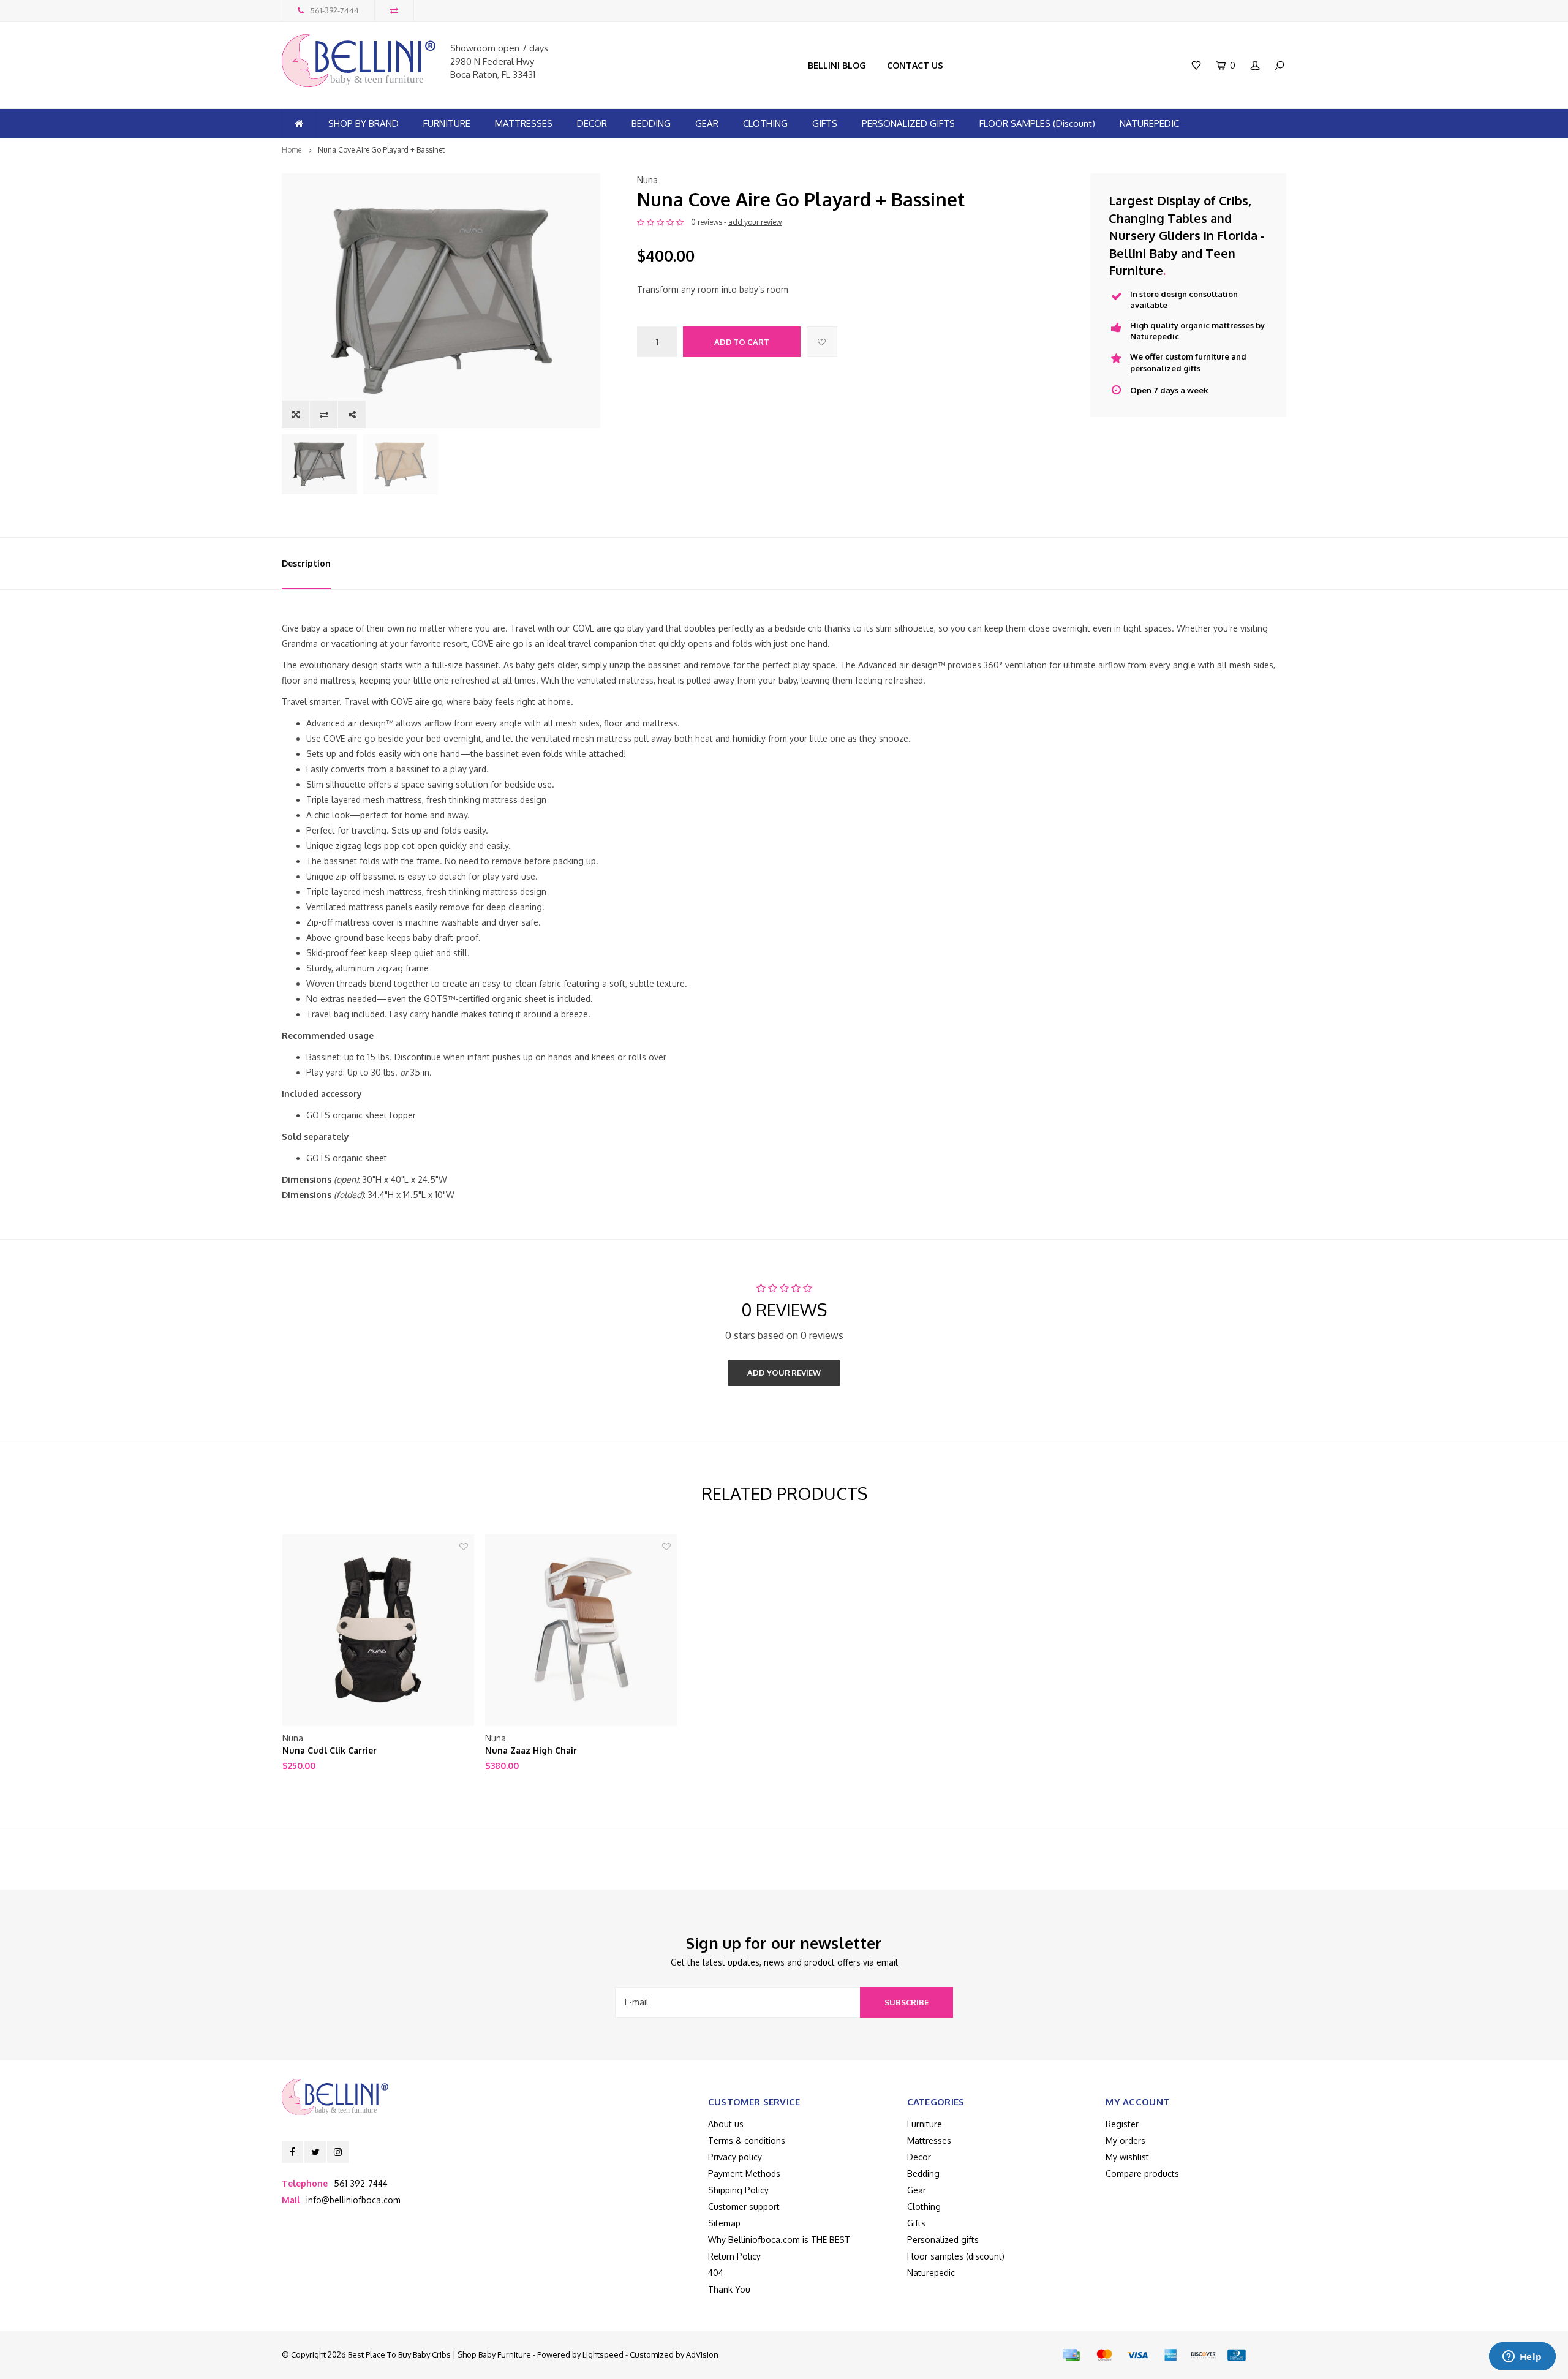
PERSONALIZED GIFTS (908, 123)
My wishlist (1127, 2157)
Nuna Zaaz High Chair (531, 1750)
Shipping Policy (738, 2190)
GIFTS (825, 123)
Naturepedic (931, 2273)
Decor (919, 2157)
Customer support (744, 2207)
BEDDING (651, 123)
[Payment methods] (1071, 2355)
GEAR (707, 123)
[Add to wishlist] (822, 342)
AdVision (702, 2354)
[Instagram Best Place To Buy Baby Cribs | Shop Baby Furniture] (338, 2152)
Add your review (784, 1373)
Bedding (923, 2174)
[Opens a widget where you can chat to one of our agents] (1522, 2358)
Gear (917, 2190)
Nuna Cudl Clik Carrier (330, 1750)
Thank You (729, 2289)
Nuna (647, 180)
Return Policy (734, 2256)
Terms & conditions (747, 2140)
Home (292, 150)
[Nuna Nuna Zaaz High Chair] (581, 1630)
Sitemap (724, 2223)
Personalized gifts (943, 2240)
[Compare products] (394, 11)
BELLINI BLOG (837, 65)
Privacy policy (735, 2157)
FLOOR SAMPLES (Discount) (1037, 123)
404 (716, 2273)
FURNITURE (447, 123)
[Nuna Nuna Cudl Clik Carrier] (378, 1630)
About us (726, 2124)
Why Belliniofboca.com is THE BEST (779, 2240)
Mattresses (929, 2140)
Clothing (924, 2207)
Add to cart (742, 342)
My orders (1125, 2140)
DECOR (592, 123)
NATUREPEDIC (1149, 123)
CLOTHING (765, 123)
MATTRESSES (524, 123)
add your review (755, 222)
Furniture (925, 2124)
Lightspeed (603, 2354)
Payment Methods (744, 2174)
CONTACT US (915, 65)
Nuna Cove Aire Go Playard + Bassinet (381, 150)
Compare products (1142, 2174)
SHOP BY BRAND (364, 123)
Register (1122, 2124)
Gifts (916, 2223)
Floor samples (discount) (956, 2256)
